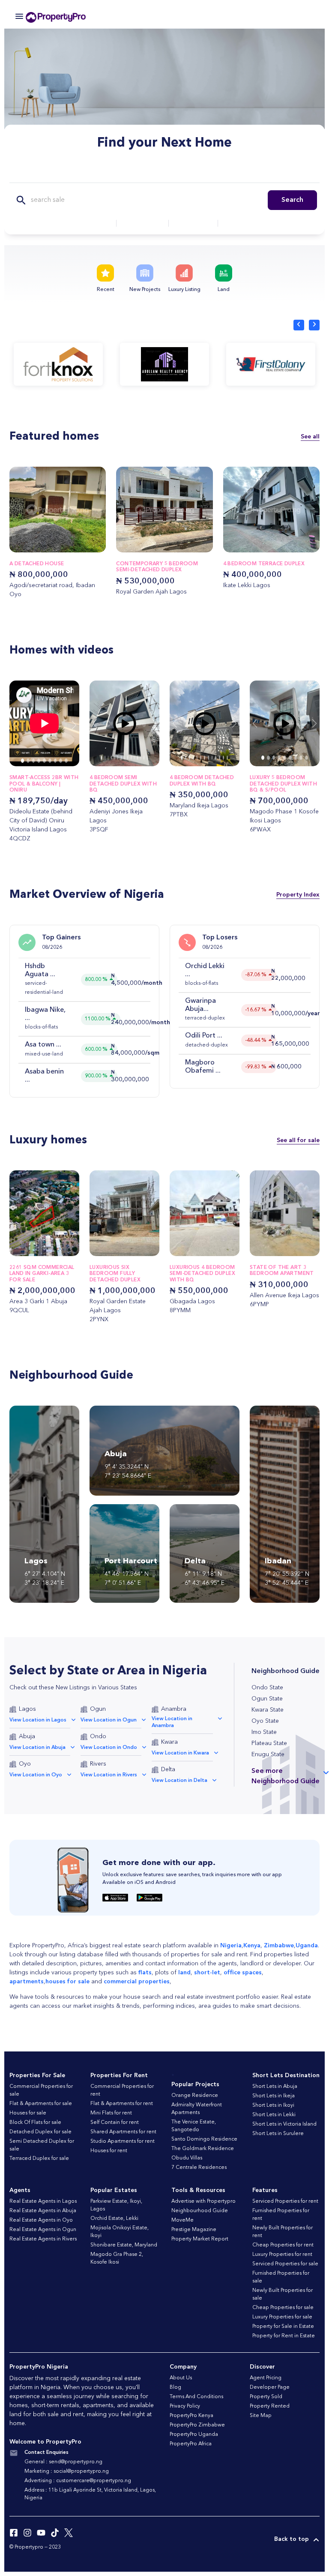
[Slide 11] (223, 758)
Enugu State (268, 1754)
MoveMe (182, 2220)
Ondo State (267, 1688)
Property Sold (266, 2397)
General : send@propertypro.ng (63, 2462)
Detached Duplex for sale (40, 2132)
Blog (175, 2387)
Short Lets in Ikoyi (273, 2105)
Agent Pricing (266, 2378)
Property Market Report (200, 2239)
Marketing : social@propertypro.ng (67, 2471)
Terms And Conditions (196, 2397)
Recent (106, 290)
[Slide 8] (66, 761)
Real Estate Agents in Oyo (41, 2220)
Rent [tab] (139, 173)
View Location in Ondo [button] (109, 1748)
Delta (168, 1769)
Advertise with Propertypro (203, 2201)
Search (292, 200)
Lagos (27, 1709)
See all (310, 436)
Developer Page (270, 2387)
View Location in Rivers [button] (109, 1775)
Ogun (98, 1709)
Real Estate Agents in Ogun (43, 2230)
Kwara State (268, 1710)
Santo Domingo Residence (204, 2139)
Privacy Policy (185, 2406)
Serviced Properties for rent (285, 2201)
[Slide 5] (50, 761)
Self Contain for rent (115, 2123)
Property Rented (270, 2406)
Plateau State (269, 1743)
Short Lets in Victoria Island (284, 2124)
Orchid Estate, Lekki (114, 2219)
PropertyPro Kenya (191, 2416)
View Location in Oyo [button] (36, 1775)
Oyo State (265, 1721)
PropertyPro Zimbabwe (197, 2425)
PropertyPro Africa (191, 2444)
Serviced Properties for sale (285, 2264)
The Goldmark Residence (203, 2149)
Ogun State (267, 1699)
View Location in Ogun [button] (109, 1720)
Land (224, 290)
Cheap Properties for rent (283, 2245)
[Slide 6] (55, 761)
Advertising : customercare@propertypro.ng (78, 2481)
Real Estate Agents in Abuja (43, 2211)
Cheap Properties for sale (283, 2308)
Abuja (27, 1736)
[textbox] (85, 223)
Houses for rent (109, 2151)
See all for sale (298, 1140)
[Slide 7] (61, 761)
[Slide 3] (39, 761)
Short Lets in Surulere (278, 2134)
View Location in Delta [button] (179, 1781)
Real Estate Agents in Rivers (43, 2239)
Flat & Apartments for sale (41, 2104)
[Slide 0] (22, 761)
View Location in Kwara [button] (180, 1753)
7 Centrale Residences (199, 2168)
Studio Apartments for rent (123, 2141)
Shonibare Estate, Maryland (124, 2245)
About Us (181, 2378)
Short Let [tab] (179, 173)
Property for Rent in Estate (284, 2336)
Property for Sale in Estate (283, 2327)
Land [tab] (219, 173)
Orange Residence (195, 2096)
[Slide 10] (220, 758)
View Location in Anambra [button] (172, 1722)
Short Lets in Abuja (275, 2087)
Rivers (98, 1764)
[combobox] (85, 223)
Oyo (25, 1764)
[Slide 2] (34, 761)
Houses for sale (28, 2113)
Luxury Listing (184, 290)
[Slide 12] (227, 758)
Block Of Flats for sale (35, 2123)
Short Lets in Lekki (274, 2115)
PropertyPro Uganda (194, 2435)
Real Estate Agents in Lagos (43, 2201)
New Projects (145, 290)
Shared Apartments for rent (123, 2132)
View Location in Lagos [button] (38, 1720)
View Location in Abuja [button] (37, 1748)
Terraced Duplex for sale (39, 2159)
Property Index (298, 895)
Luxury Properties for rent (282, 2255)
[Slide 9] (216, 758)
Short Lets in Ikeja (274, 2096)
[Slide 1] (28, 761)
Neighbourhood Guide (200, 2211)
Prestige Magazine (194, 2230)
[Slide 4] (44, 761)
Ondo (98, 1736)
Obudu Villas (187, 2158)
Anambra (174, 1709)
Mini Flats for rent (111, 2113)
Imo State (264, 1732)
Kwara (169, 1742)
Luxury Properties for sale (282, 2317)
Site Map (261, 2416)
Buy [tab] (108, 173)
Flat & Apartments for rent (122, 2104)
